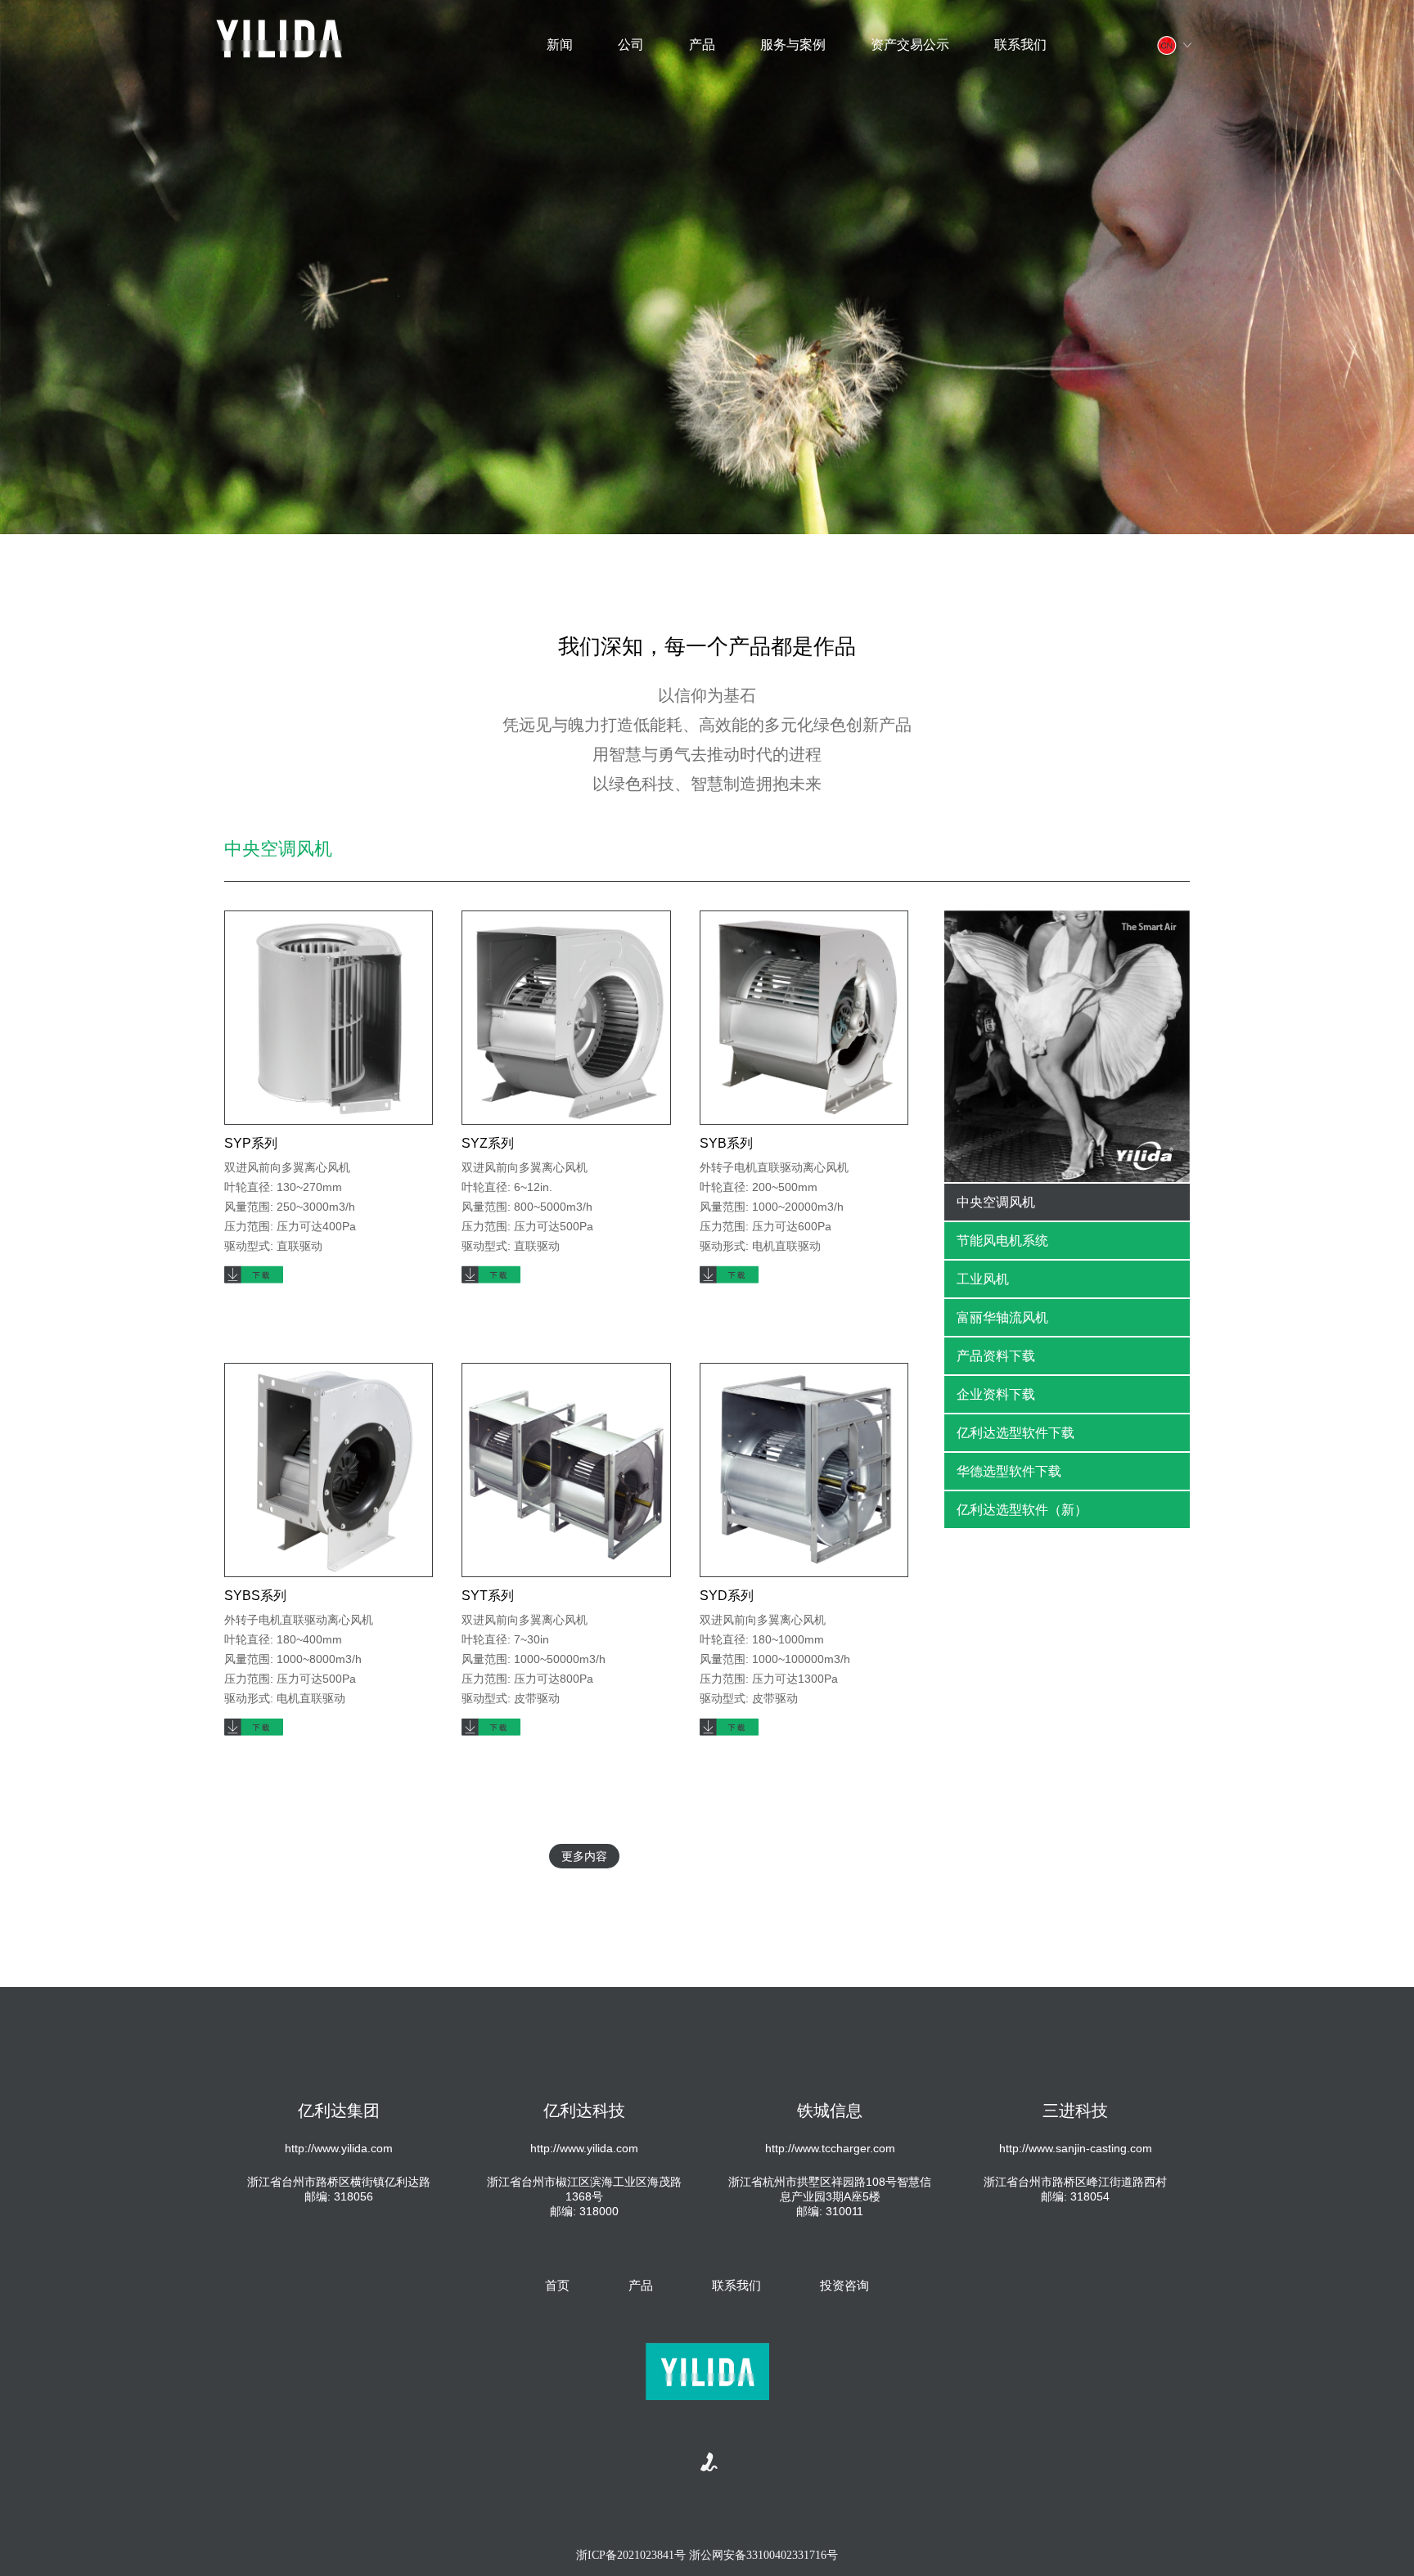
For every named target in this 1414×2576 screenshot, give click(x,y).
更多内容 (584, 1856)
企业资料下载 (996, 1394)
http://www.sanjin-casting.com (1076, 2148)
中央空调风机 (996, 1202)
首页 (557, 2285)
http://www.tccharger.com (830, 2148)
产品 (702, 45)
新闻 (560, 45)
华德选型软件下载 (1009, 1471)
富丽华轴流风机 (1002, 1317)
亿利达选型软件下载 (1015, 1433)
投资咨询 (844, 2285)
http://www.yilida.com (339, 2148)
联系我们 (1020, 45)
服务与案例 (793, 45)
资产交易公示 (910, 45)
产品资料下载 (996, 1356)
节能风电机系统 (1002, 1241)
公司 (631, 45)
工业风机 (983, 1279)
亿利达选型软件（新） (1022, 1510)
